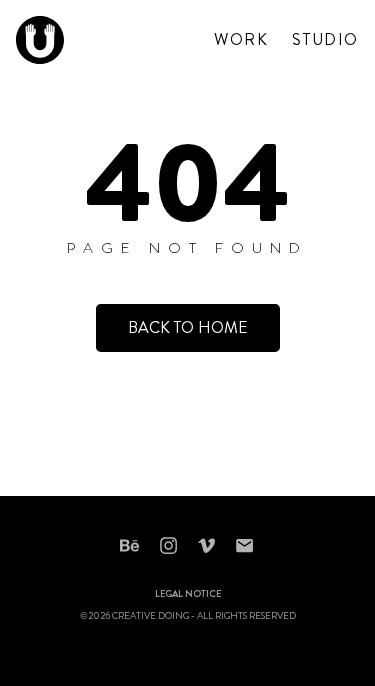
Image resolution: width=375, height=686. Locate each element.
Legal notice (188, 595)
